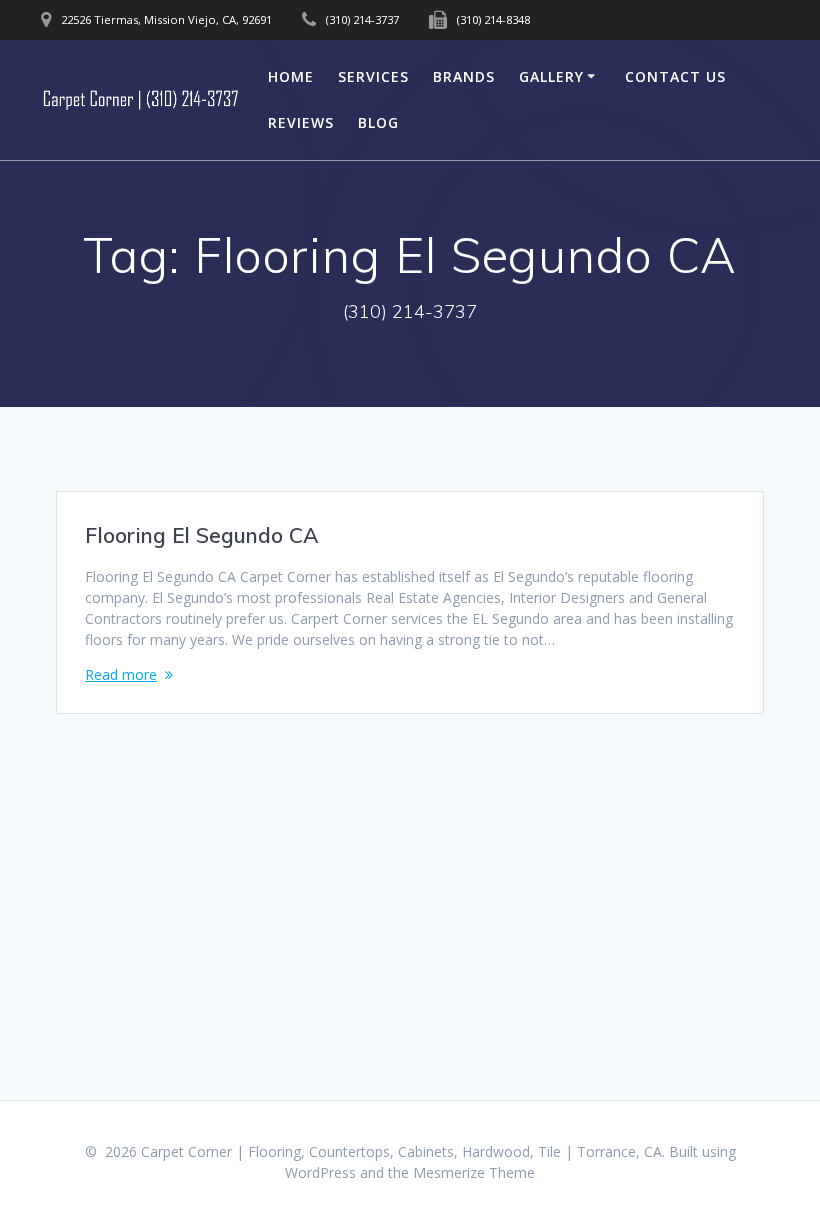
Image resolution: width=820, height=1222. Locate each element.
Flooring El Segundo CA (202, 535)
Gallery (551, 76)
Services (373, 76)
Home (291, 76)
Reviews (301, 122)
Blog (378, 122)
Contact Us (675, 76)
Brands (464, 76)
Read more (121, 674)
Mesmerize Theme (474, 1172)
